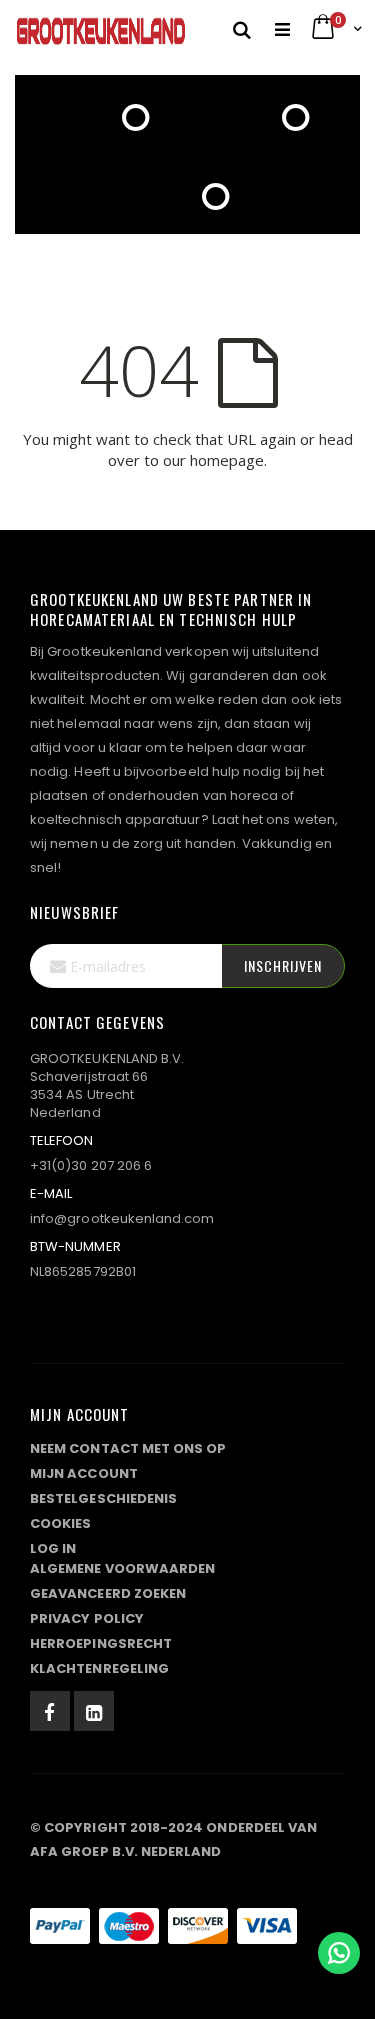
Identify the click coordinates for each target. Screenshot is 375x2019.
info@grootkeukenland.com (122, 1218)
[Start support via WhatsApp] (339, 1953)
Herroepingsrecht (101, 1643)
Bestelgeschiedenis (103, 1498)
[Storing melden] (187, 1886)
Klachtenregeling (99, 1668)
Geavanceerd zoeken (108, 1593)
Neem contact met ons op (128, 1448)
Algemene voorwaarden (122, 1568)
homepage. (228, 460)
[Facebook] (50, 1711)
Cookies (60, 1523)
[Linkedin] (94, 1711)
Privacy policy (87, 1618)
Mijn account (84, 1473)
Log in (53, 1548)
